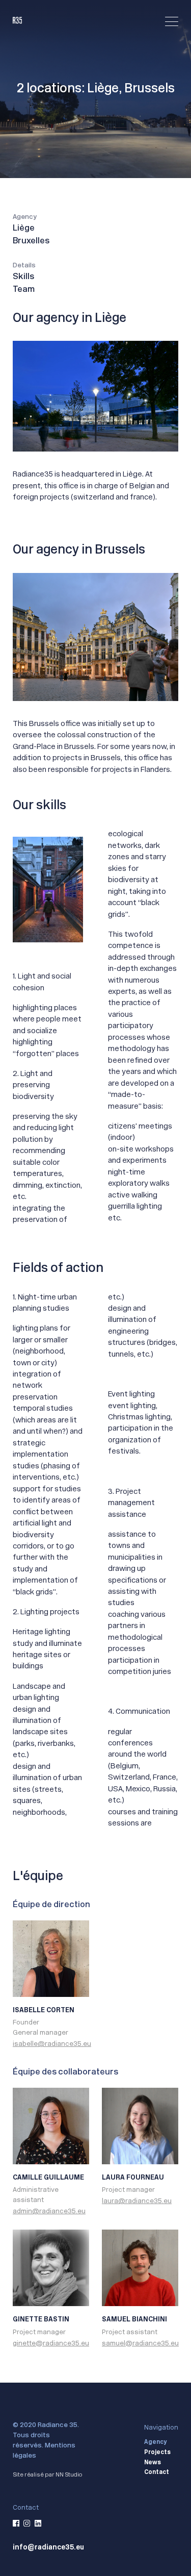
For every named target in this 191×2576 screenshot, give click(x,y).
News (153, 2463)
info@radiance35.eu (48, 2547)
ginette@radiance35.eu (51, 2343)
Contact (157, 2472)
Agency (155, 2442)
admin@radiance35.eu (49, 2211)
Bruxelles (31, 241)
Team (24, 290)
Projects (157, 2453)
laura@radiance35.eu (137, 2201)
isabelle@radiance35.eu (52, 2044)
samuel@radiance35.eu (140, 2343)
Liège (24, 229)
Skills (23, 277)
